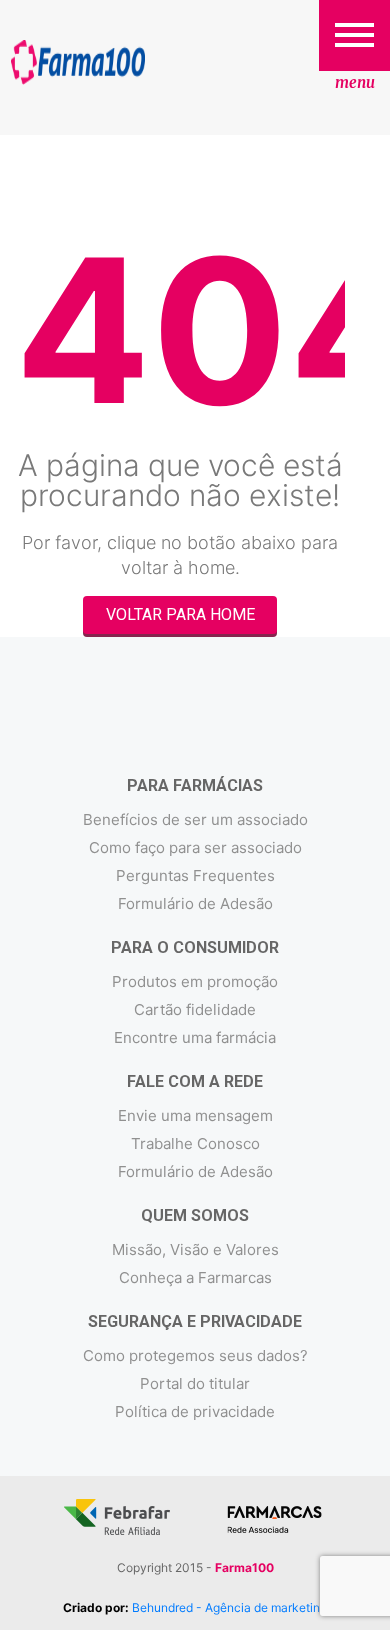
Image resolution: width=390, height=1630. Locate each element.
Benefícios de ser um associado (195, 819)
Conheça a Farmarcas (195, 1277)
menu (355, 82)
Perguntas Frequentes (195, 875)
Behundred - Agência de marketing (229, 1607)
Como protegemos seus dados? (195, 1355)
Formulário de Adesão (195, 903)
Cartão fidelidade (195, 1009)
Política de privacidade (195, 1411)
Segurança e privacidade (195, 1321)
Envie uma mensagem (195, 1115)
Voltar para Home (180, 614)
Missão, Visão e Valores (195, 1249)
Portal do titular (195, 1383)
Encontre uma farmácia (195, 1037)
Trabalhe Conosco (195, 1143)
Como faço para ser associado (195, 847)
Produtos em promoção (195, 981)
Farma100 (78, 62)
